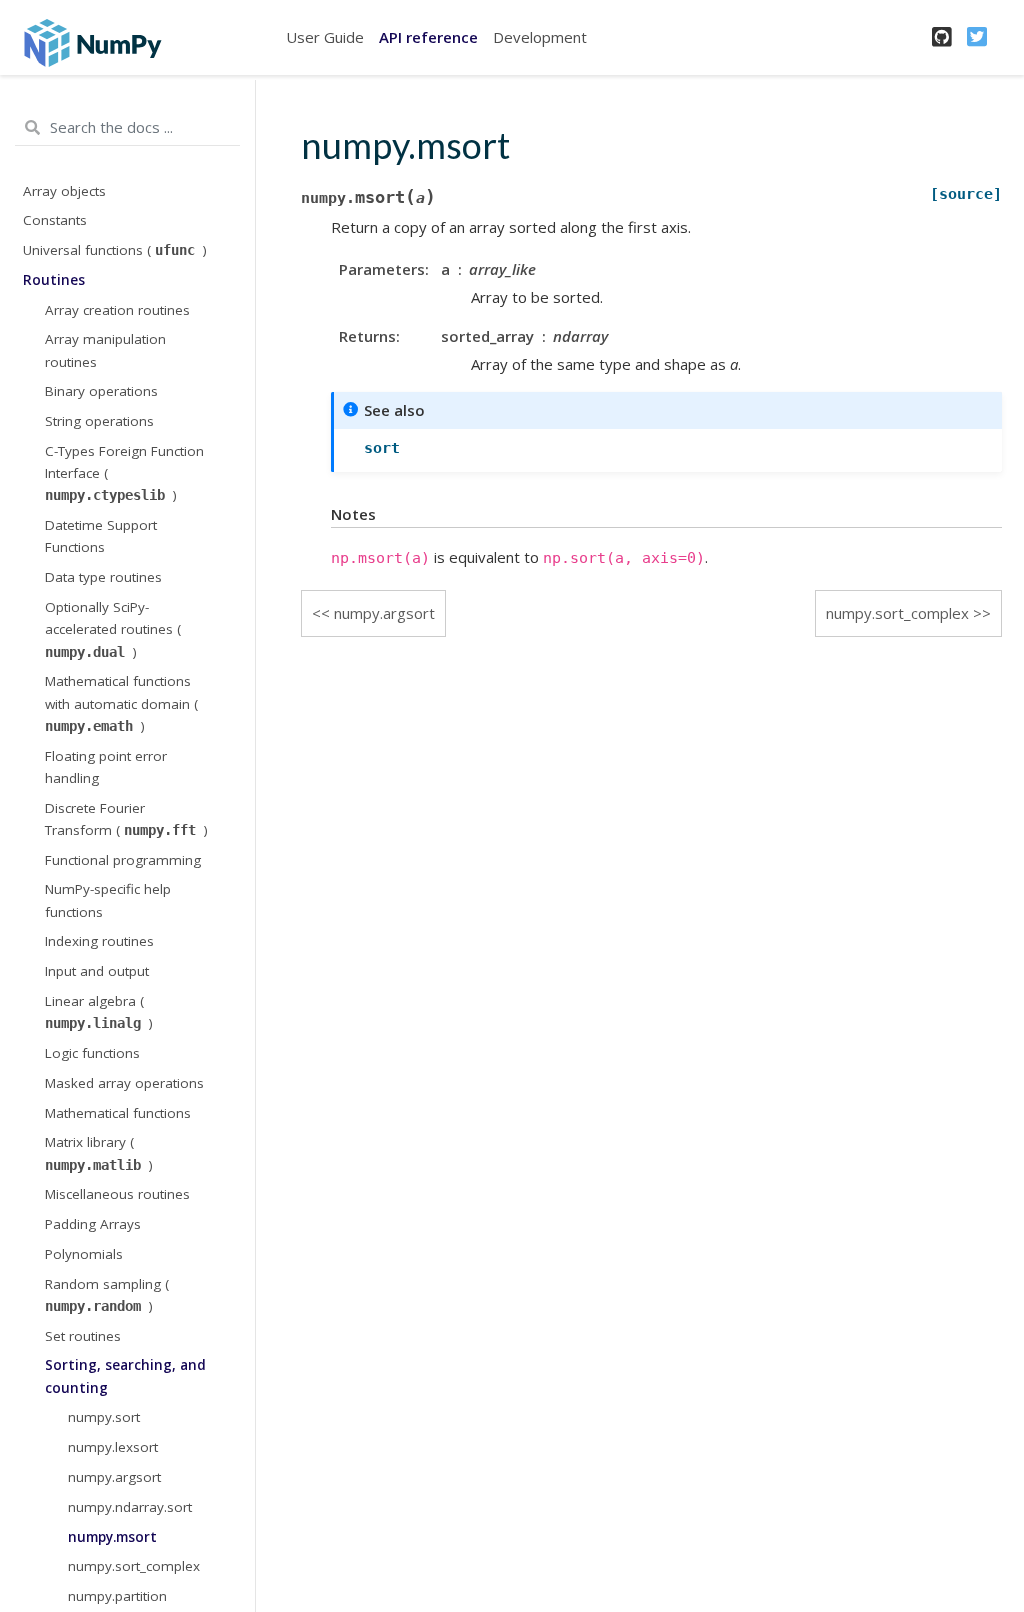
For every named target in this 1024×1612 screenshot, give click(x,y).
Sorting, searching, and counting (125, 1376)
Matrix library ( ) (99, 1153)
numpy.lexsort (113, 1447)
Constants (55, 220)
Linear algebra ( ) (99, 1012)
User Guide (325, 37)
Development (540, 37)
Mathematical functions (118, 1113)
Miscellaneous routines (117, 1194)
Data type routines (103, 577)
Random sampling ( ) (107, 1295)
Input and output (97, 971)
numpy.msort (112, 1537)
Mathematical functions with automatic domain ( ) (121, 703)
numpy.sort (104, 1417)
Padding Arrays (93, 1224)
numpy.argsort (114, 1477)
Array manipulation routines (105, 350)
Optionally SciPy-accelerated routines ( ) (113, 629)
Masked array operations (124, 1083)
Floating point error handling (106, 767)
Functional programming (123, 860)
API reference (428, 37)
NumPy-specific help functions (108, 900)
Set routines (83, 1336)
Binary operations (101, 391)
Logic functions (92, 1053)
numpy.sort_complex (134, 1566)
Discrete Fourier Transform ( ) (126, 819)
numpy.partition (117, 1596)
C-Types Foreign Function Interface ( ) (124, 473)
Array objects (64, 191)
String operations (99, 421)
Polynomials (84, 1254)
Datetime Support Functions (101, 536)
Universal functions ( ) (115, 250)
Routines (54, 280)
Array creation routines (117, 310)
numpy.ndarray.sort (130, 1507)
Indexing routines (99, 941)
